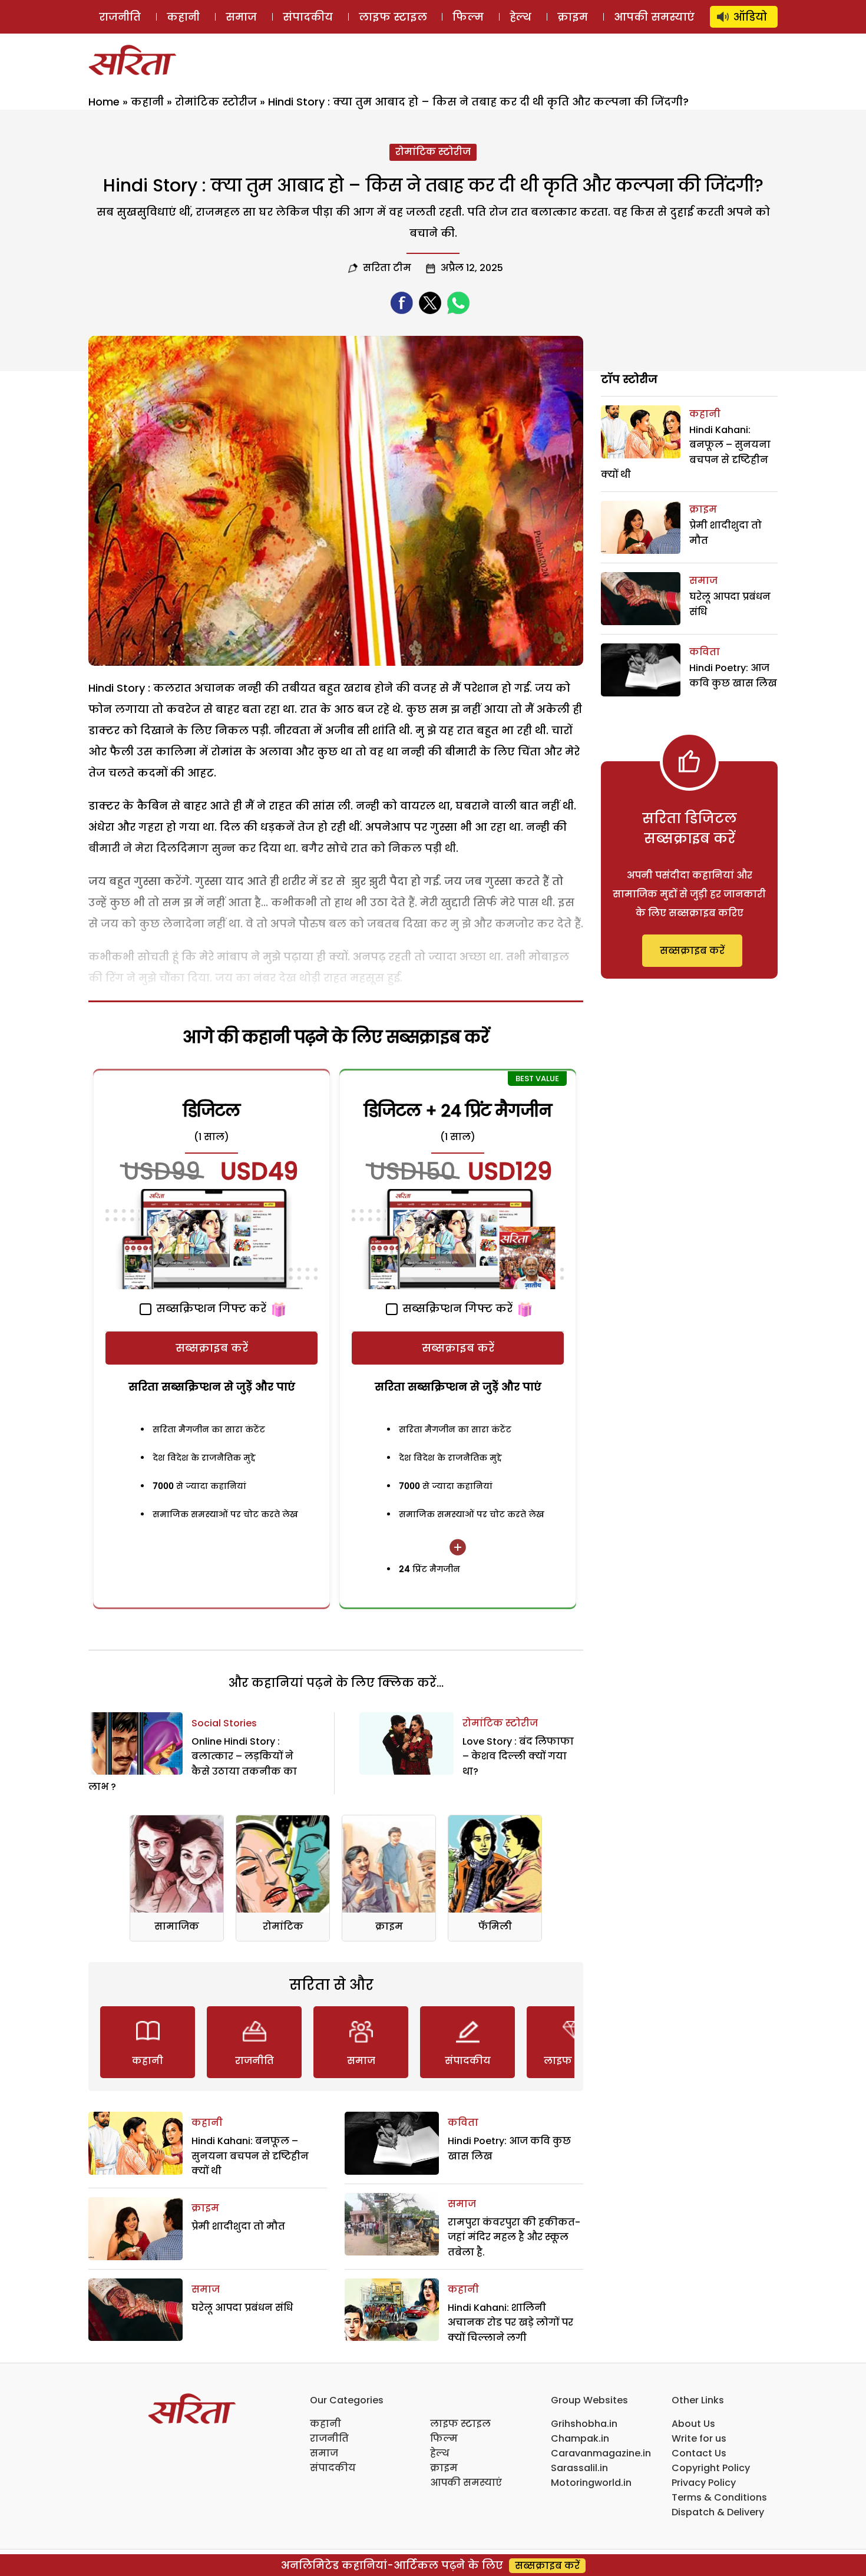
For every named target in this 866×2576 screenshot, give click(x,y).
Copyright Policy (711, 2468)
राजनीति (120, 17)
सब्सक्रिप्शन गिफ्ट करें (210, 1308)
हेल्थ (520, 17)
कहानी (183, 17)
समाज (241, 17)
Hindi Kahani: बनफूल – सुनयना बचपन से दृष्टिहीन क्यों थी (250, 2156)
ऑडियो (750, 17)
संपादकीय (308, 17)
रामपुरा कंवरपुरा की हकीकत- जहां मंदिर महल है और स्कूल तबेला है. (514, 2237)
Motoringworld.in (591, 2483)
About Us (693, 2424)
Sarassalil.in (579, 2468)
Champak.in (580, 2438)
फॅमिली (495, 1926)
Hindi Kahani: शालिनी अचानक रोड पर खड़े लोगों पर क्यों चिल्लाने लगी (510, 2323)
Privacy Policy (704, 2483)
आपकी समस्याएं (654, 17)
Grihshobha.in (584, 2424)
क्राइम (573, 17)
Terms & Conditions (719, 2497)
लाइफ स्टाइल (393, 17)
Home (104, 102)
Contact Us (699, 2453)
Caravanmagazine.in (601, 2453)
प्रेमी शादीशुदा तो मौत (238, 2226)
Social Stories (224, 1723)
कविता (463, 2123)
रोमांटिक (283, 1926)
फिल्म (468, 17)
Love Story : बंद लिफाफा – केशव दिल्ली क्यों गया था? (518, 1756)
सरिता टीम (387, 268)
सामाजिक (177, 1926)
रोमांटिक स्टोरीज (216, 102)
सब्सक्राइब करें (212, 1348)
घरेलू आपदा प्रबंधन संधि (242, 2308)
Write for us (699, 2438)
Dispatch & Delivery (718, 2512)
